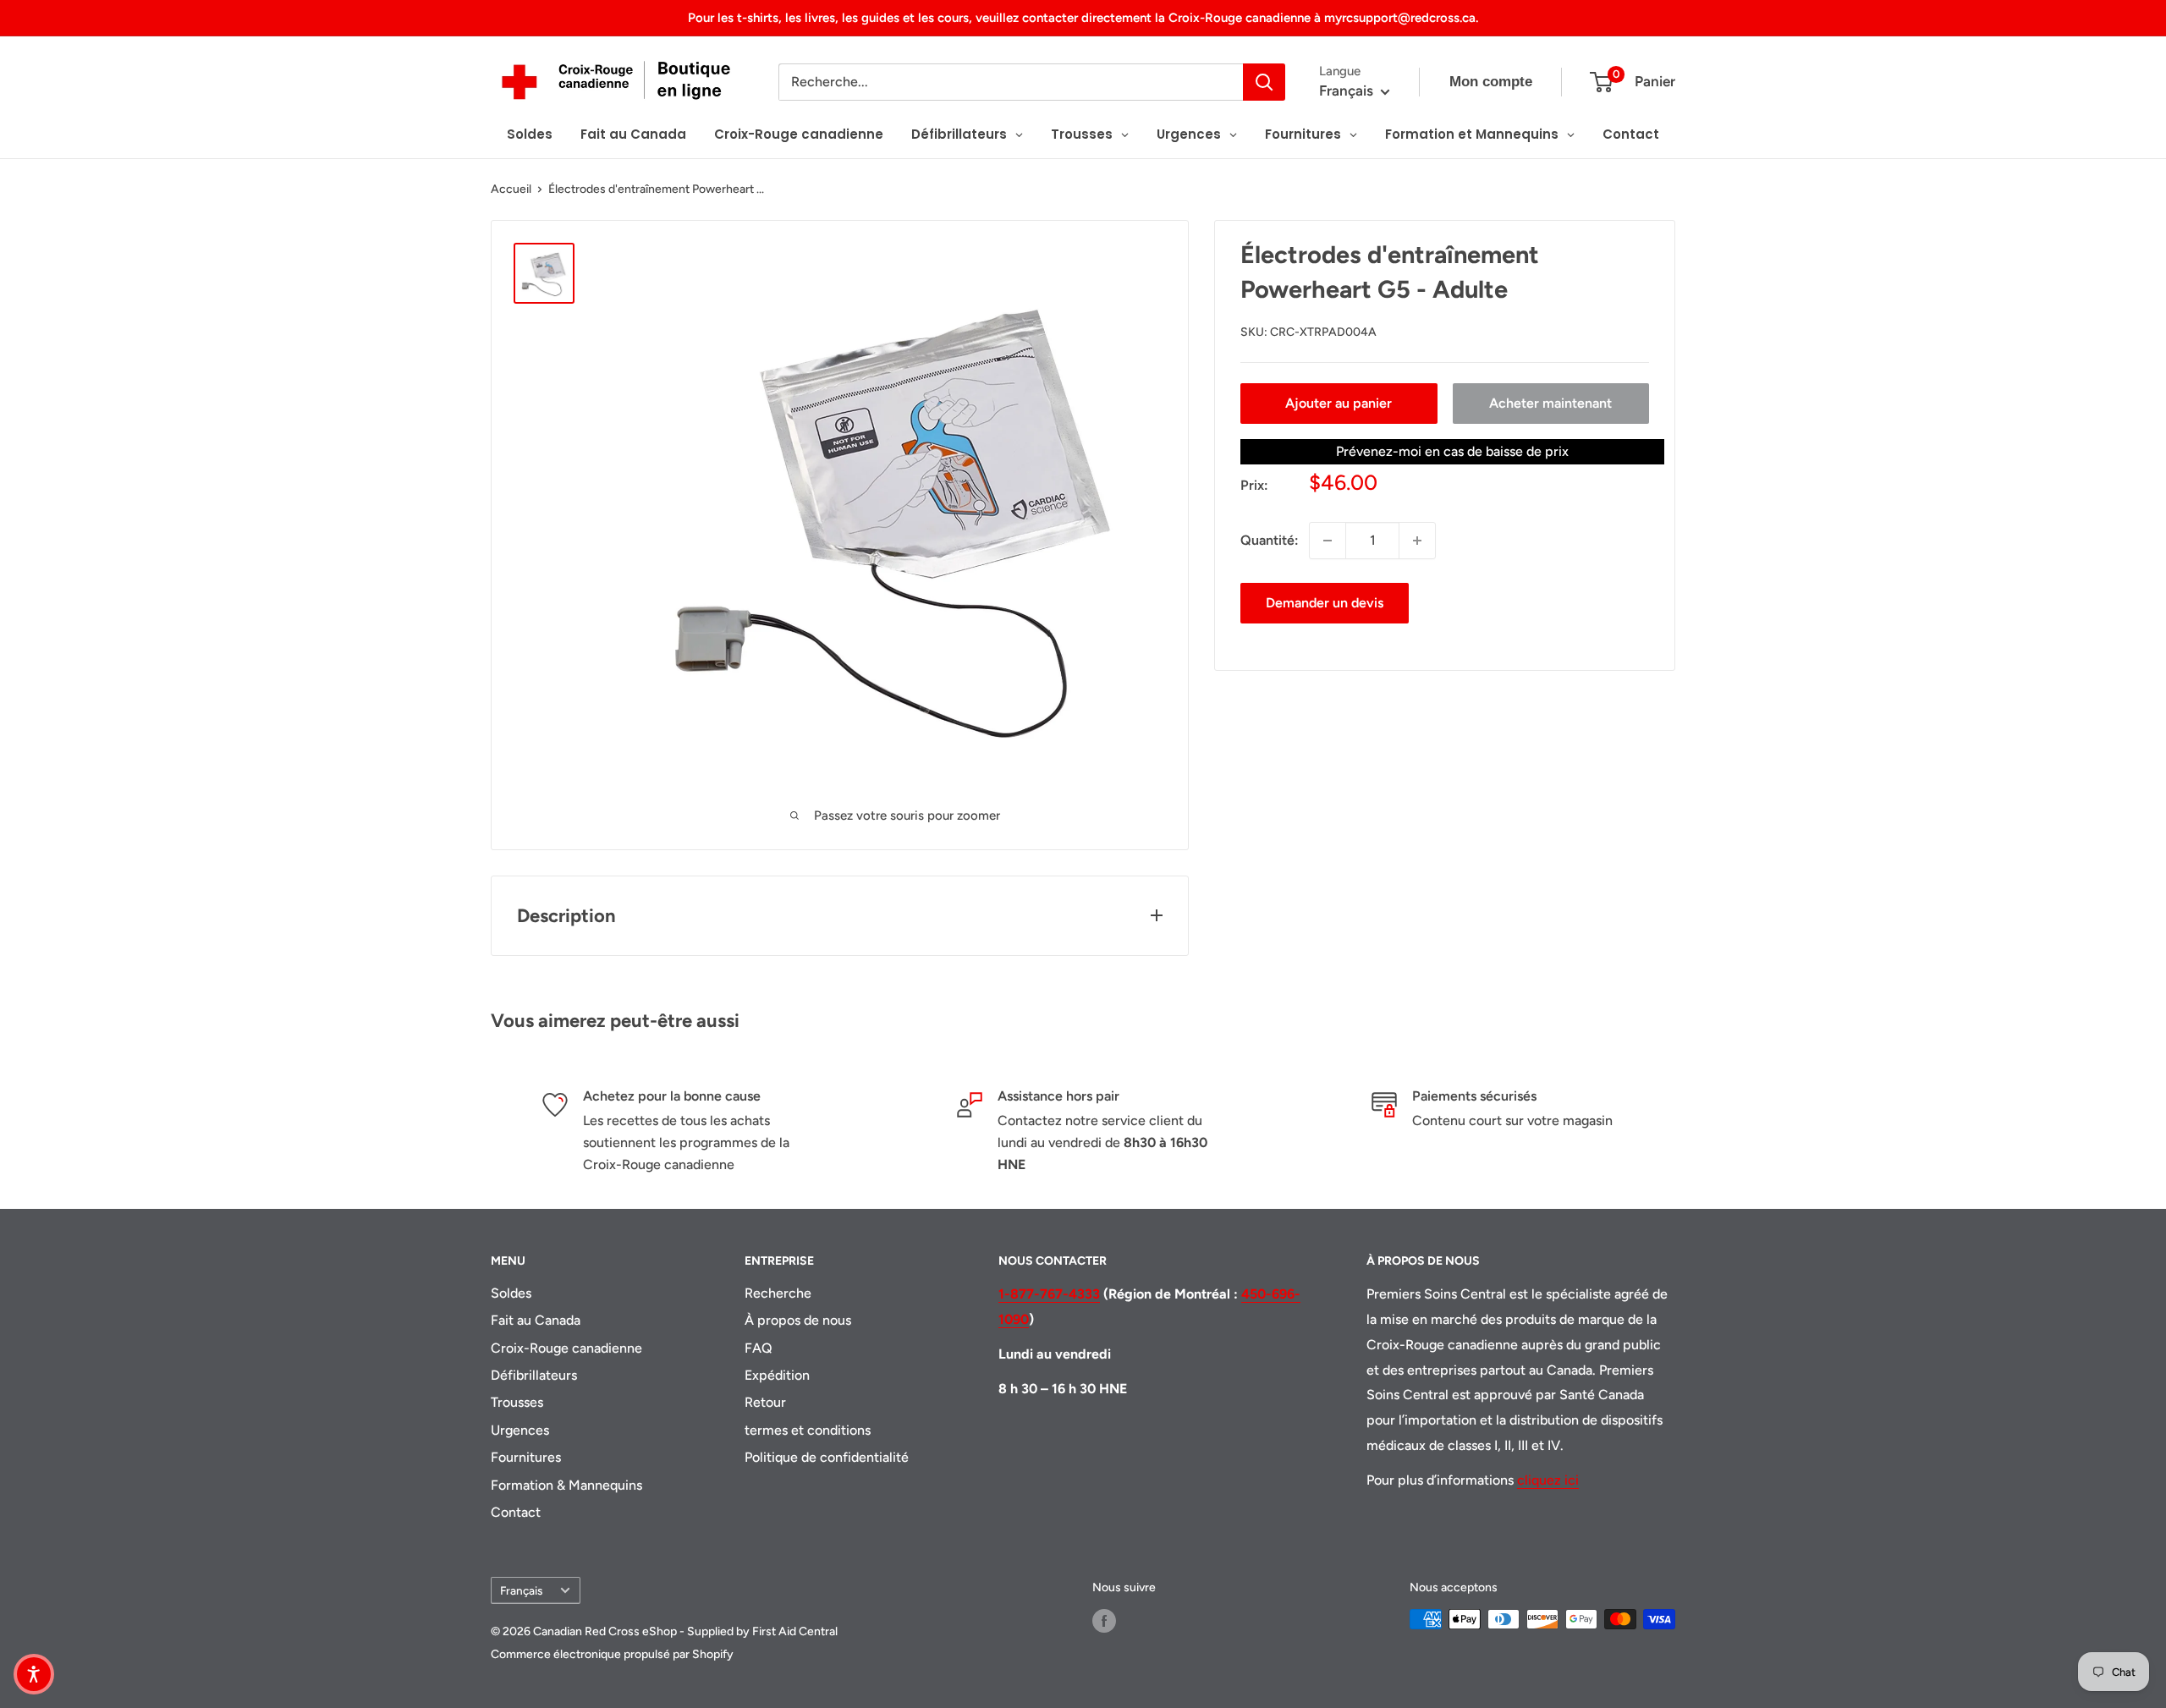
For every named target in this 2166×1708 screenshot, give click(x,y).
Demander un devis (1325, 603)
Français (521, 1590)
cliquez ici (1548, 1480)
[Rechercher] (1264, 82)
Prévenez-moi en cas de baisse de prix (1452, 451)
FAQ (759, 1348)
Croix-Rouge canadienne (566, 1348)
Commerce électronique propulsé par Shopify (612, 1654)
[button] (34, 1674)
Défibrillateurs (534, 1375)
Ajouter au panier (1339, 403)
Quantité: (1270, 540)
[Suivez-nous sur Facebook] (1104, 1621)
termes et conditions (808, 1430)
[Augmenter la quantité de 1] (1417, 541)
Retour (765, 1402)
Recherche (778, 1293)
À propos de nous (798, 1320)
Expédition (777, 1375)
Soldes (511, 1293)
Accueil (511, 189)
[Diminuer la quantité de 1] (1328, 541)
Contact (516, 1512)
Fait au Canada (536, 1320)
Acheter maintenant (1550, 403)
